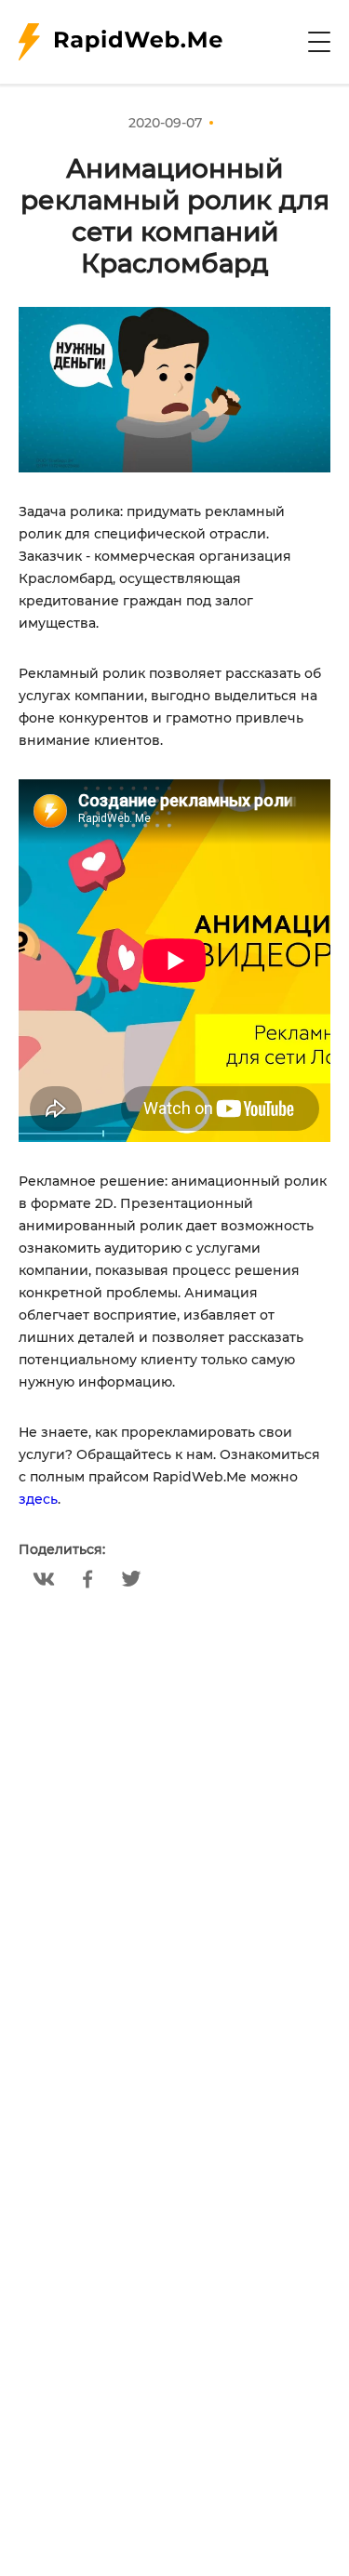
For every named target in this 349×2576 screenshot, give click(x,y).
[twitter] (131, 1579)
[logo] (121, 42)
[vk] (44, 1579)
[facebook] (88, 1579)
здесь (38, 1499)
